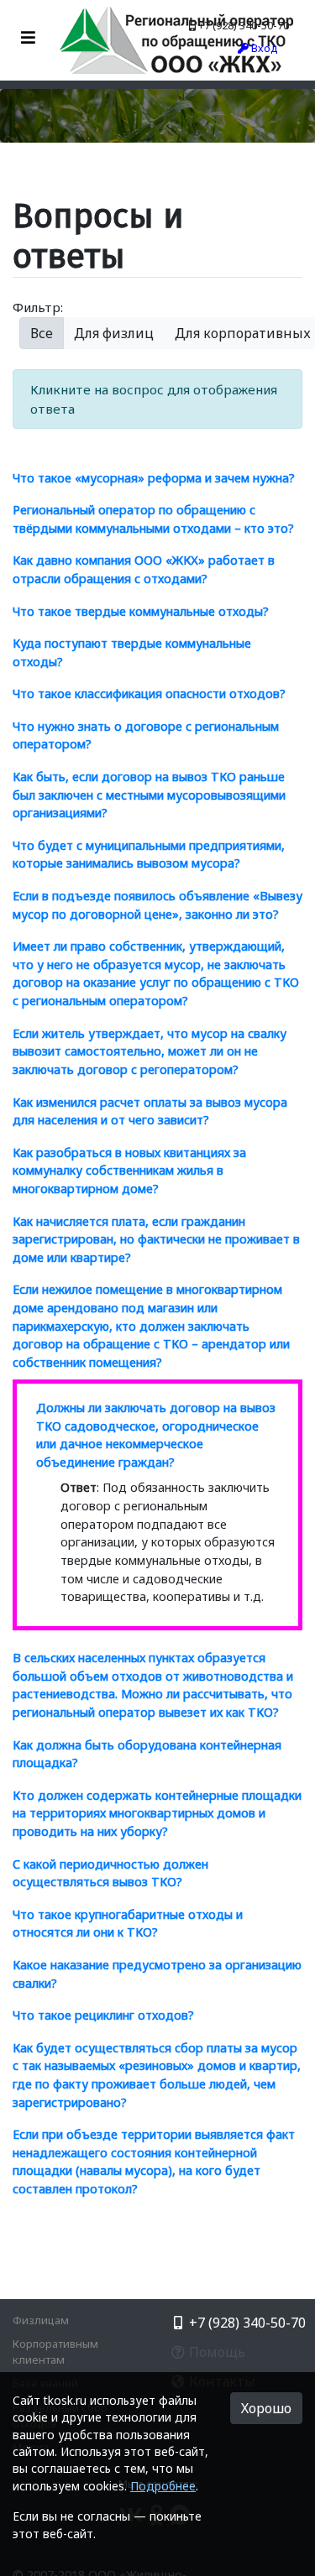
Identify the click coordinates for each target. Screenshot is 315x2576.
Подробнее (163, 2486)
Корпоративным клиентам (55, 2352)
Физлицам (41, 2320)
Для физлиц (114, 333)
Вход (263, 48)
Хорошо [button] (266, 2408)
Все (42, 333)
